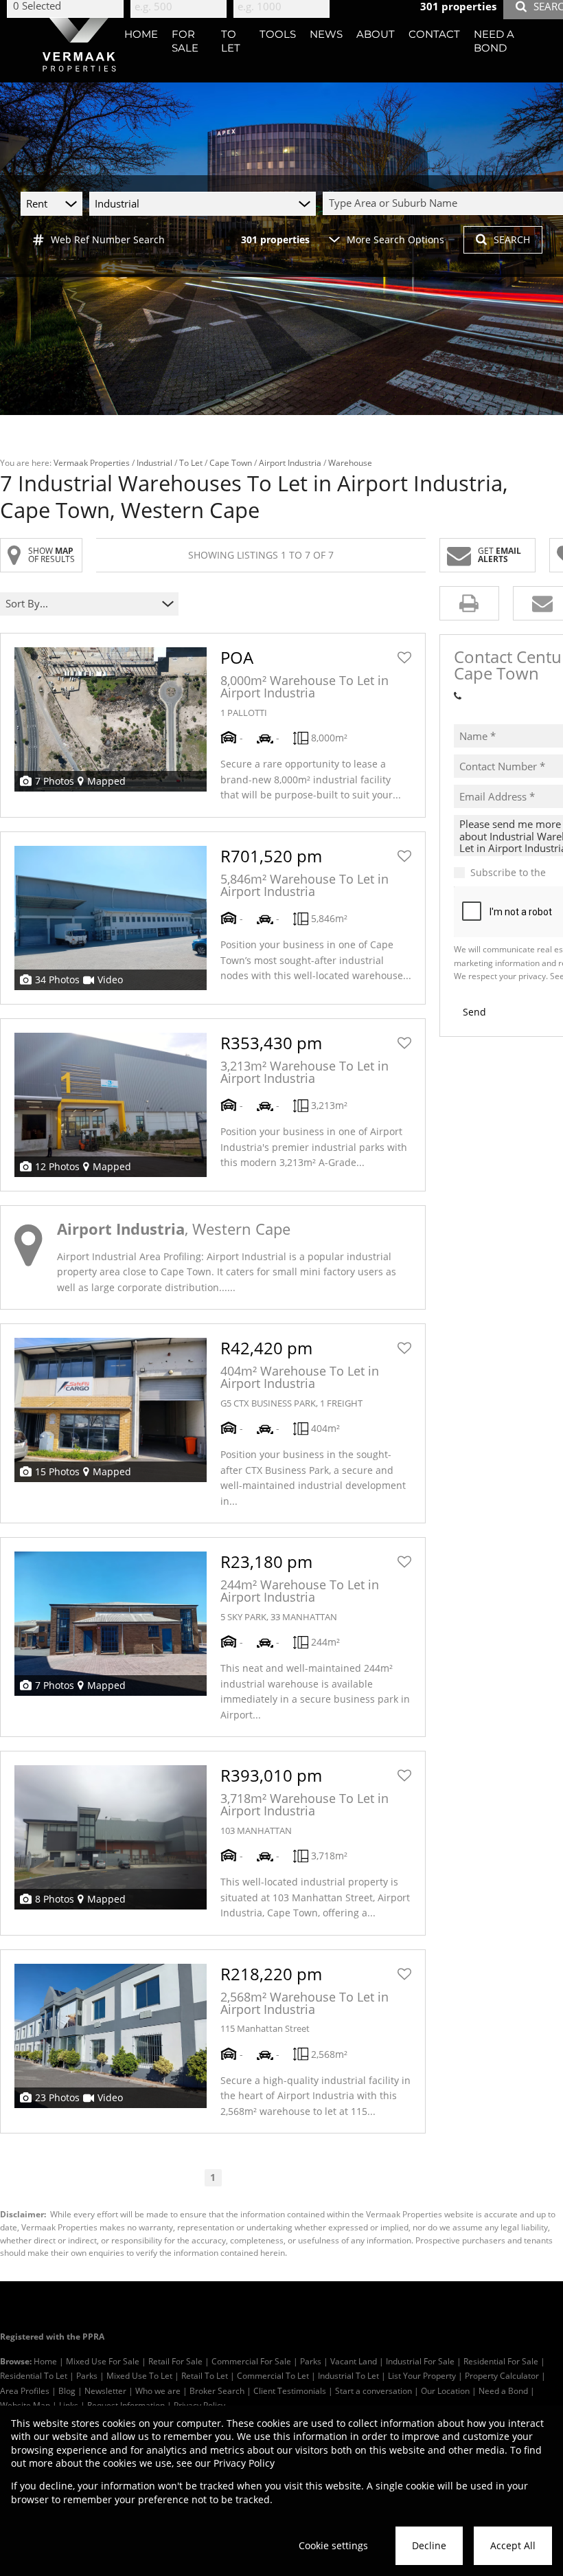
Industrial (154, 462)
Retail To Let (205, 2375)
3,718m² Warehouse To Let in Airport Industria (305, 1804)
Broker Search (217, 2390)
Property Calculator (502, 2375)
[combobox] (81, 604)
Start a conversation (374, 2390)
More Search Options (395, 239)
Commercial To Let (273, 2375)
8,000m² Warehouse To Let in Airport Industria (305, 686)
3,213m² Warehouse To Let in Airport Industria (305, 1072)
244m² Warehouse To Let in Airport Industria (300, 1591)
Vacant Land (354, 2361)
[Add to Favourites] (404, 658)
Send (474, 1012)
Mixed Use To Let (139, 2375)
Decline (429, 2545)
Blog (67, 2390)
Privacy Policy (244, 2463)
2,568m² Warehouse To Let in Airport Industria (305, 2003)
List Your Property (422, 2375)
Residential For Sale (501, 2361)
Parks (311, 2361)
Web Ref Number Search (108, 239)
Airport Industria (290, 462)
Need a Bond (503, 2390)
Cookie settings (333, 2545)
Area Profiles (25, 2390)
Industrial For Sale (420, 2361)
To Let (191, 462)
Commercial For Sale (251, 2361)
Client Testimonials (290, 2390)
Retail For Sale (175, 2361)
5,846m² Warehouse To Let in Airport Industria (305, 885)
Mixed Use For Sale (103, 2361)
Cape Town (231, 462)
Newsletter (105, 2390)
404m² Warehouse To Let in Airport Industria (300, 1377)
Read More (261, 1287)
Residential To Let (34, 2375)
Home (45, 2361)
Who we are (158, 2390)
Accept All (513, 2545)
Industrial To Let (348, 2375)
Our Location (445, 2390)
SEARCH (512, 239)
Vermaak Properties (92, 462)
